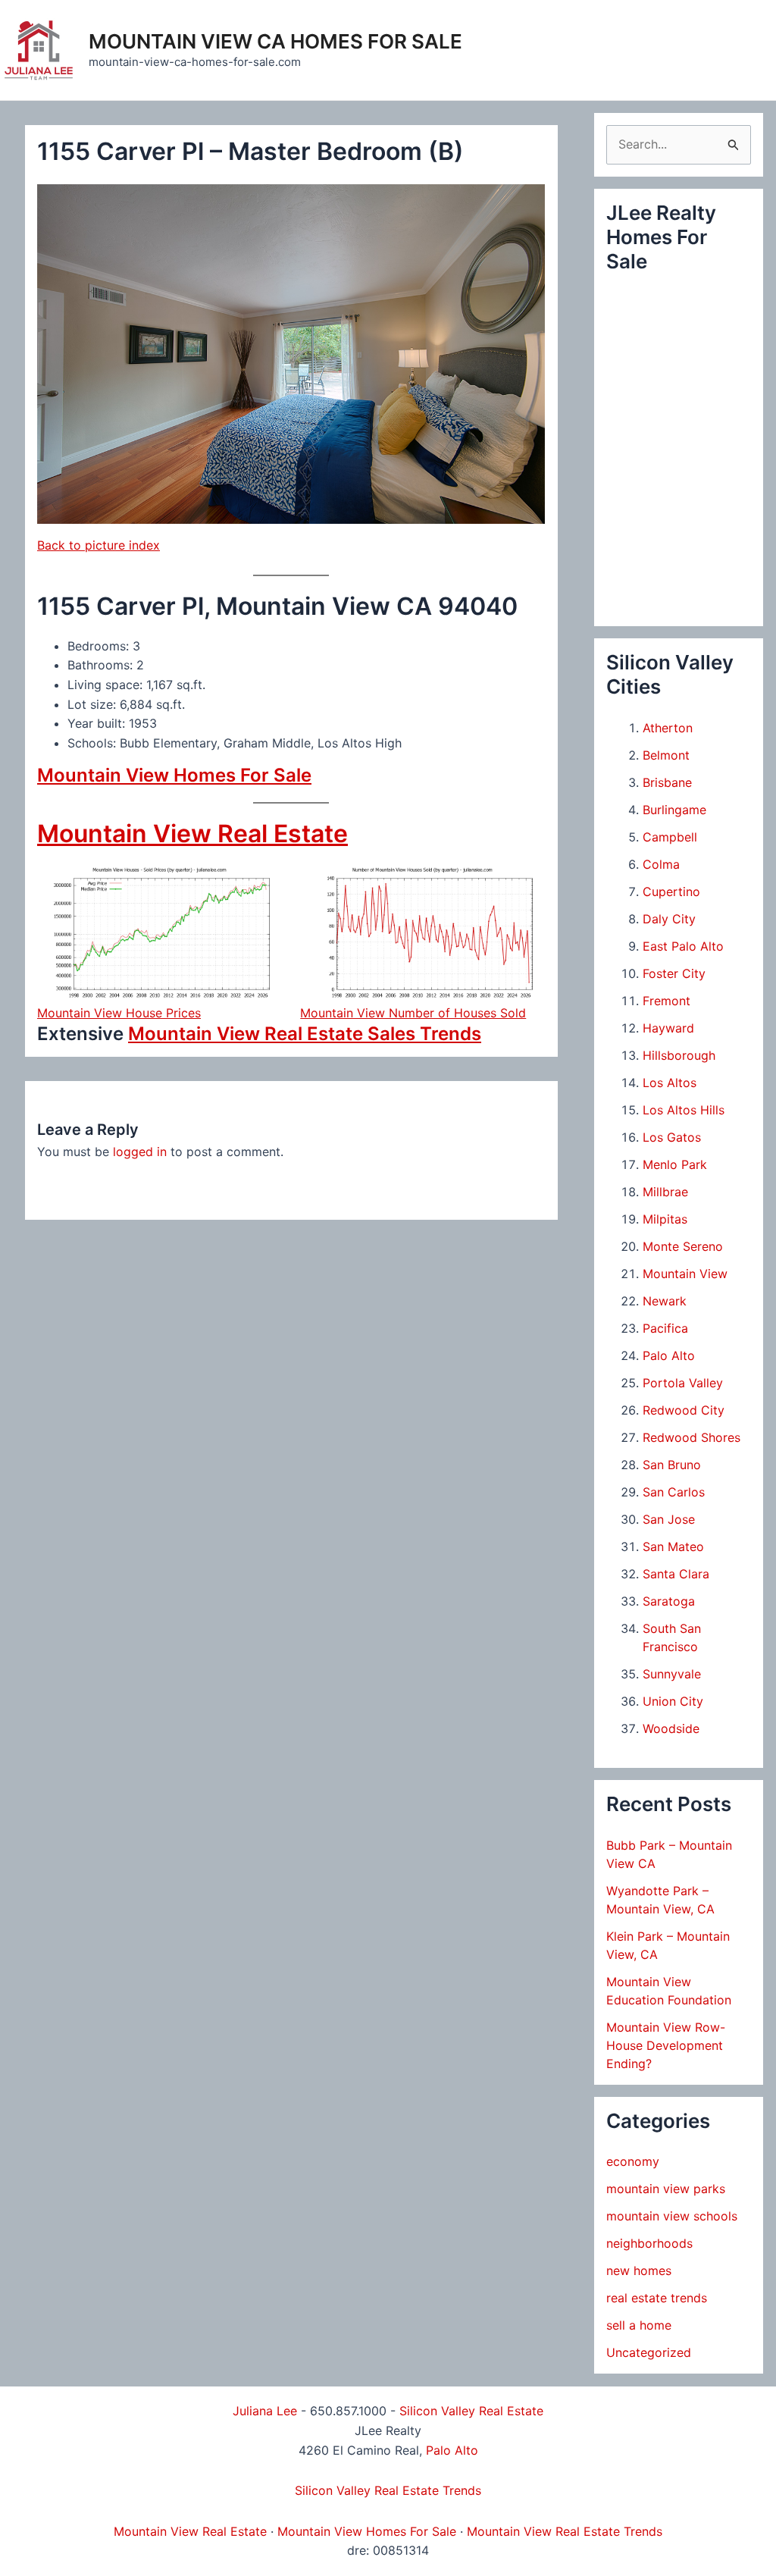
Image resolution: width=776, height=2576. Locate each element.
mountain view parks (666, 2189)
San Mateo (673, 1547)
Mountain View (685, 1274)
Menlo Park (675, 1164)
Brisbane (667, 782)
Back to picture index (99, 545)
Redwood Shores (692, 1437)
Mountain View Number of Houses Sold (413, 1013)
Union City (673, 1701)
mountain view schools (672, 2216)
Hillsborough (679, 1055)
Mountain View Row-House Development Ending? (666, 2045)
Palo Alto (669, 1355)
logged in (140, 1152)
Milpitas (665, 1219)
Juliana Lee (265, 2411)
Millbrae (665, 1192)
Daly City (669, 919)
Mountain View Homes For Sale (174, 775)
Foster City (674, 973)
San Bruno (672, 1465)
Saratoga (669, 1601)
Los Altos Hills (684, 1110)
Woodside (671, 1728)
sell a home (639, 2325)
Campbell (670, 837)
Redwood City (684, 1410)
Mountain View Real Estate (192, 834)
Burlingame (674, 810)
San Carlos (674, 1492)
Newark (665, 1301)
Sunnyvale (672, 1674)
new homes (639, 2270)
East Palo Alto (683, 946)
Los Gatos (672, 1137)
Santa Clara (676, 1574)
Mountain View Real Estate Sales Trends (305, 1034)
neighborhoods (649, 2243)
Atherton (668, 728)
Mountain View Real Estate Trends (565, 2531)
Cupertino (671, 892)
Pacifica (665, 1328)
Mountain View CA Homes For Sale (275, 41)
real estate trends (657, 2298)
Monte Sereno (683, 1246)
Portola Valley (683, 1383)
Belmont (666, 755)
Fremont (666, 1001)
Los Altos (670, 1083)
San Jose (669, 1519)
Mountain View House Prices (119, 1013)
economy (633, 2161)
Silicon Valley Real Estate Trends (388, 2490)
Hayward (668, 1028)
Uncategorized (649, 2352)
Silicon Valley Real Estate (471, 2411)
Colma (661, 864)
